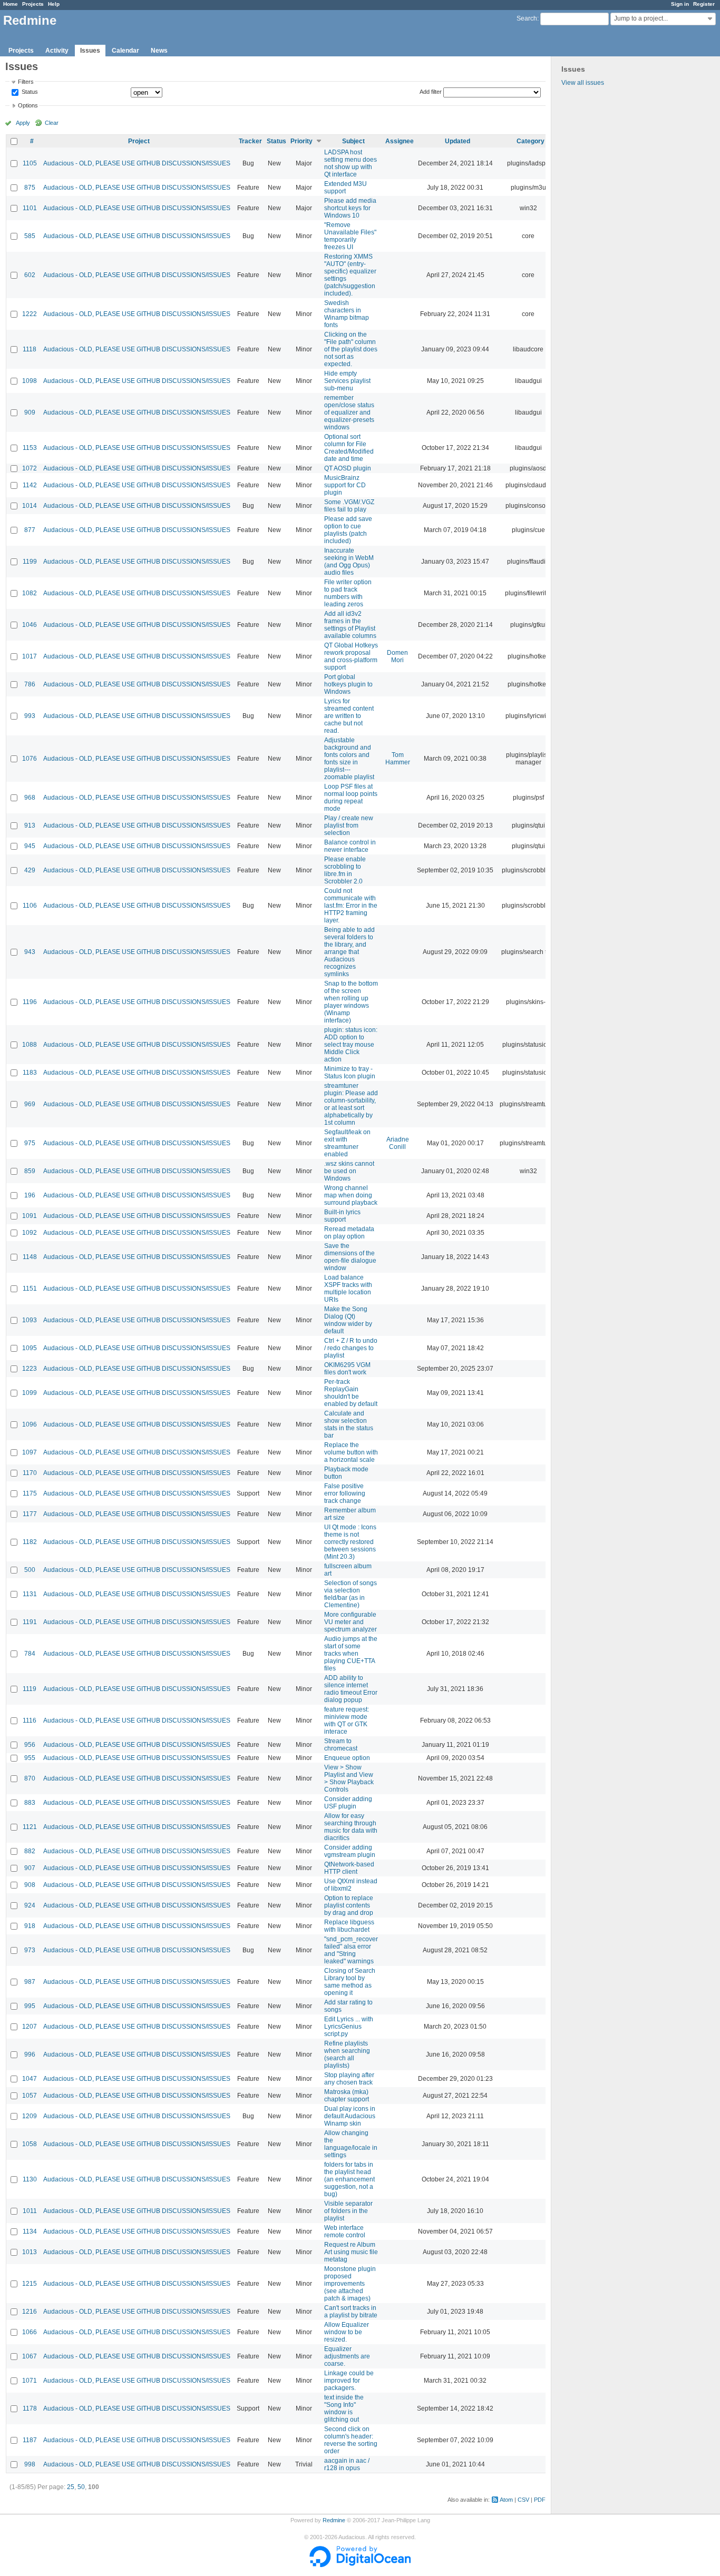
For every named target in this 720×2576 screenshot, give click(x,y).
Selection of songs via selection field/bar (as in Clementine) (351, 1594)
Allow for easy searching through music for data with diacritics (351, 1827)
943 (30, 952)
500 (30, 1570)
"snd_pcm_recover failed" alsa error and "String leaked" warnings (351, 1950)
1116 (30, 1720)
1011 (30, 2211)
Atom (506, 2500)
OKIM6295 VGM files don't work (347, 1369)
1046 (30, 625)
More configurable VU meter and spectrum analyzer (351, 1622)
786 (30, 684)
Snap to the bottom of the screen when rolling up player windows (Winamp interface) (351, 1002)
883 (30, 1803)
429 (30, 870)
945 (30, 846)
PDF (540, 2500)
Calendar (125, 51)
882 (30, 1851)
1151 (30, 1289)
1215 (30, 2284)
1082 (30, 593)
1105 (30, 163)
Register (704, 4)
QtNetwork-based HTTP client (349, 1868)
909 (30, 412)
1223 (30, 1369)
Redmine (334, 2520)
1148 (30, 1257)
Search (527, 18)
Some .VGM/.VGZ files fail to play (349, 506)
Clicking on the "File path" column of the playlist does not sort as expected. (351, 349)
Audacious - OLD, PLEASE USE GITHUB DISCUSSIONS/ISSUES (137, 163)
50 (81, 2487)
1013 (30, 2252)
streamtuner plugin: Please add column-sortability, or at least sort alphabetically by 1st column (351, 1104)
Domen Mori (397, 656)
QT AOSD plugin (348, 468)
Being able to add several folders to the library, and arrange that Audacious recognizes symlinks (349, 952)
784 (30, 1654)
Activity (57, 51)
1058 (30, 2144)
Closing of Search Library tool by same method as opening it (350, 1982)
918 (30, 1926)
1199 (30, 562)
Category (531, 141)
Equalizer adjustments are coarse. (347, 2356)
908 (30, 1885)
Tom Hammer (398, 759)
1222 (30, 314)
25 (71, 2487)
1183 (30, 1073)
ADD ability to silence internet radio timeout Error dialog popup (351, 1689)
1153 (30, 448)
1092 (30, 1233)
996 (30, 2054)
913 (30, 825)
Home (11, 4)
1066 (30, 2332)
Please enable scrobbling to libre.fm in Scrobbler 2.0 (345, 870)
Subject (353, 141)
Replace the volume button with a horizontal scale (351, 1452)
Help (54, 4)
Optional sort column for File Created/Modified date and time (349, 448)
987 (30, 1982)
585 (30, 236)
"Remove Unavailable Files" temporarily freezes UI (350, 236)
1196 (30, 1002)
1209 (30, 2116)
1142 (30, 485)
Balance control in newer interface (350, 846)
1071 (30, 2381)
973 (30, 1950)
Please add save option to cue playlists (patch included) (348, 530)
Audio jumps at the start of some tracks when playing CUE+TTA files (351, 1654)
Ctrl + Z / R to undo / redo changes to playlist (351, 1348)
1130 (30, 2179)
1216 (30, 2312)
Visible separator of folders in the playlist (348, 2211)
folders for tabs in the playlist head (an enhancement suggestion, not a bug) (349, 2179)
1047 (30, 2079)
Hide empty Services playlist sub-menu (347, 381)
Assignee (400, 141)
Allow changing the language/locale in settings (351, 2144)
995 (30, 2006)
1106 (30, 906)
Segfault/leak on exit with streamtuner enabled (347, 1143)
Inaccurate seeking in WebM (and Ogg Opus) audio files (349, 562)
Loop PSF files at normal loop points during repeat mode (351, 798)
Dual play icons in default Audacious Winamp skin (350, 2116)
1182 (30, 1542)
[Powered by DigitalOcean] (360, 2565)
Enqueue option (347, 1758)
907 (30, 1868)
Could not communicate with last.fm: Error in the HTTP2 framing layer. (351, 906)
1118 (30, 349)
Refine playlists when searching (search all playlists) (347, 2054)
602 (30, 275)
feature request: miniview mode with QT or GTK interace (347, 1720)
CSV (523, 2500)
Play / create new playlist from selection (349, 825)
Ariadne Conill (398, 1143)
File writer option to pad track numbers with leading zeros (348, 593)
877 (30, 530)
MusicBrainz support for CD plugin (345, 485)
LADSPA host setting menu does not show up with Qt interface (351, 163)
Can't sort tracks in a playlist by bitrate (351, 2312)
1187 (30, 2440)
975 (30, 1143)
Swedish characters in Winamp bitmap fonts (347, 314)
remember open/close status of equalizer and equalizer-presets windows (349, 412)
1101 (30, 208)
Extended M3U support (346, 188)
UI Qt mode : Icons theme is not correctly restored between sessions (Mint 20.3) (350, 1542)
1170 (30, 1473)
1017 (30, 656)
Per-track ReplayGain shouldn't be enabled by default (351, 1393)
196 (30, 1195)
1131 (30, 1594)
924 (30, 1905)
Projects (33, 4)
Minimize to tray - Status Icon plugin (350, 1073)
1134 (30, 2231)
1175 (30, 1493)
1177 (30, 1514)
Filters (26, 82)
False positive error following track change (345, 1493)
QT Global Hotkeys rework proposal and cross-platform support (351, 656)
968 (30, 798)
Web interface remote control (345, 2231)
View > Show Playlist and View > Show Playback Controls (349, 1778)
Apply (23, 123)
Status (29, 92)
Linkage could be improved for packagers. (349, 2381)
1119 (30, 1689)
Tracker (250, 141)
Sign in (680, 4)
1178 (30, 2408)
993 (30, 716)
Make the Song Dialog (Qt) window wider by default (348, 1320)
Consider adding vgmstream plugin (350, 1851)
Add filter (431, 92)
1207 (30, 2027)
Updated (458, 141)
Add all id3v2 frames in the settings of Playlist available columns (350, 625)
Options (28, 105)
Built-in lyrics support (342, 1216)
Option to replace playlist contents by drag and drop (349, 1905)
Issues (90, 51)
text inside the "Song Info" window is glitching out (344, 2408)
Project (139, 141)
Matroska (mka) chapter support (347, 2096)
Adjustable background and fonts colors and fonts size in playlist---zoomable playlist (349, 759)
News (159, 51)
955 (30, 1758)
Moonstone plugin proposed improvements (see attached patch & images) (350, 2284)
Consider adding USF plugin (348, 1803)
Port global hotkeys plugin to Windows (348, 684)
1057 (30, 2096)
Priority (301, 141)
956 (30, 1745)
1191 (30, 1622)
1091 (30, 1216)
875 (30, 188)
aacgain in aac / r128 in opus (347, 2464)
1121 (30, 1827)
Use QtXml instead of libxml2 (351, 1885)
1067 (30, 2356)
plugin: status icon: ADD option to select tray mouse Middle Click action (351, 1045)
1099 (30, 1393)
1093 (30, 1320)
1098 (30, 381)
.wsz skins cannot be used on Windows (349, 1171)
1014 (30, 506)
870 (30, 1778)
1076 (30, 759)
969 (30, 1104)
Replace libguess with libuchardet (349, 1926)
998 (30, 2464)
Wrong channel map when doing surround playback (351, 1195)
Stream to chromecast (341, 1745)
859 (30, 1171)
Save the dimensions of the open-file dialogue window (350, 1257)
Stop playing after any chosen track (349, 2079)
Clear (52, 123)
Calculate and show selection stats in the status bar (349, 1424)
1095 (30, 1348)
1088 (30, 1045)
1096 (30, 1424)
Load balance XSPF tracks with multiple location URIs (348, 1289)
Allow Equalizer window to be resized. (347, 2332)
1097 (30, 1452)
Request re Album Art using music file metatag (351, 2252)
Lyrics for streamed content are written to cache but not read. (349, 716)
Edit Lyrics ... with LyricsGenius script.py (349, 2027)
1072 (30, 468)
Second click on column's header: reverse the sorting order (351, 2440)
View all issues (583, 83)
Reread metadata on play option (349, 1233)
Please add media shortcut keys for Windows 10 (350, 208)
